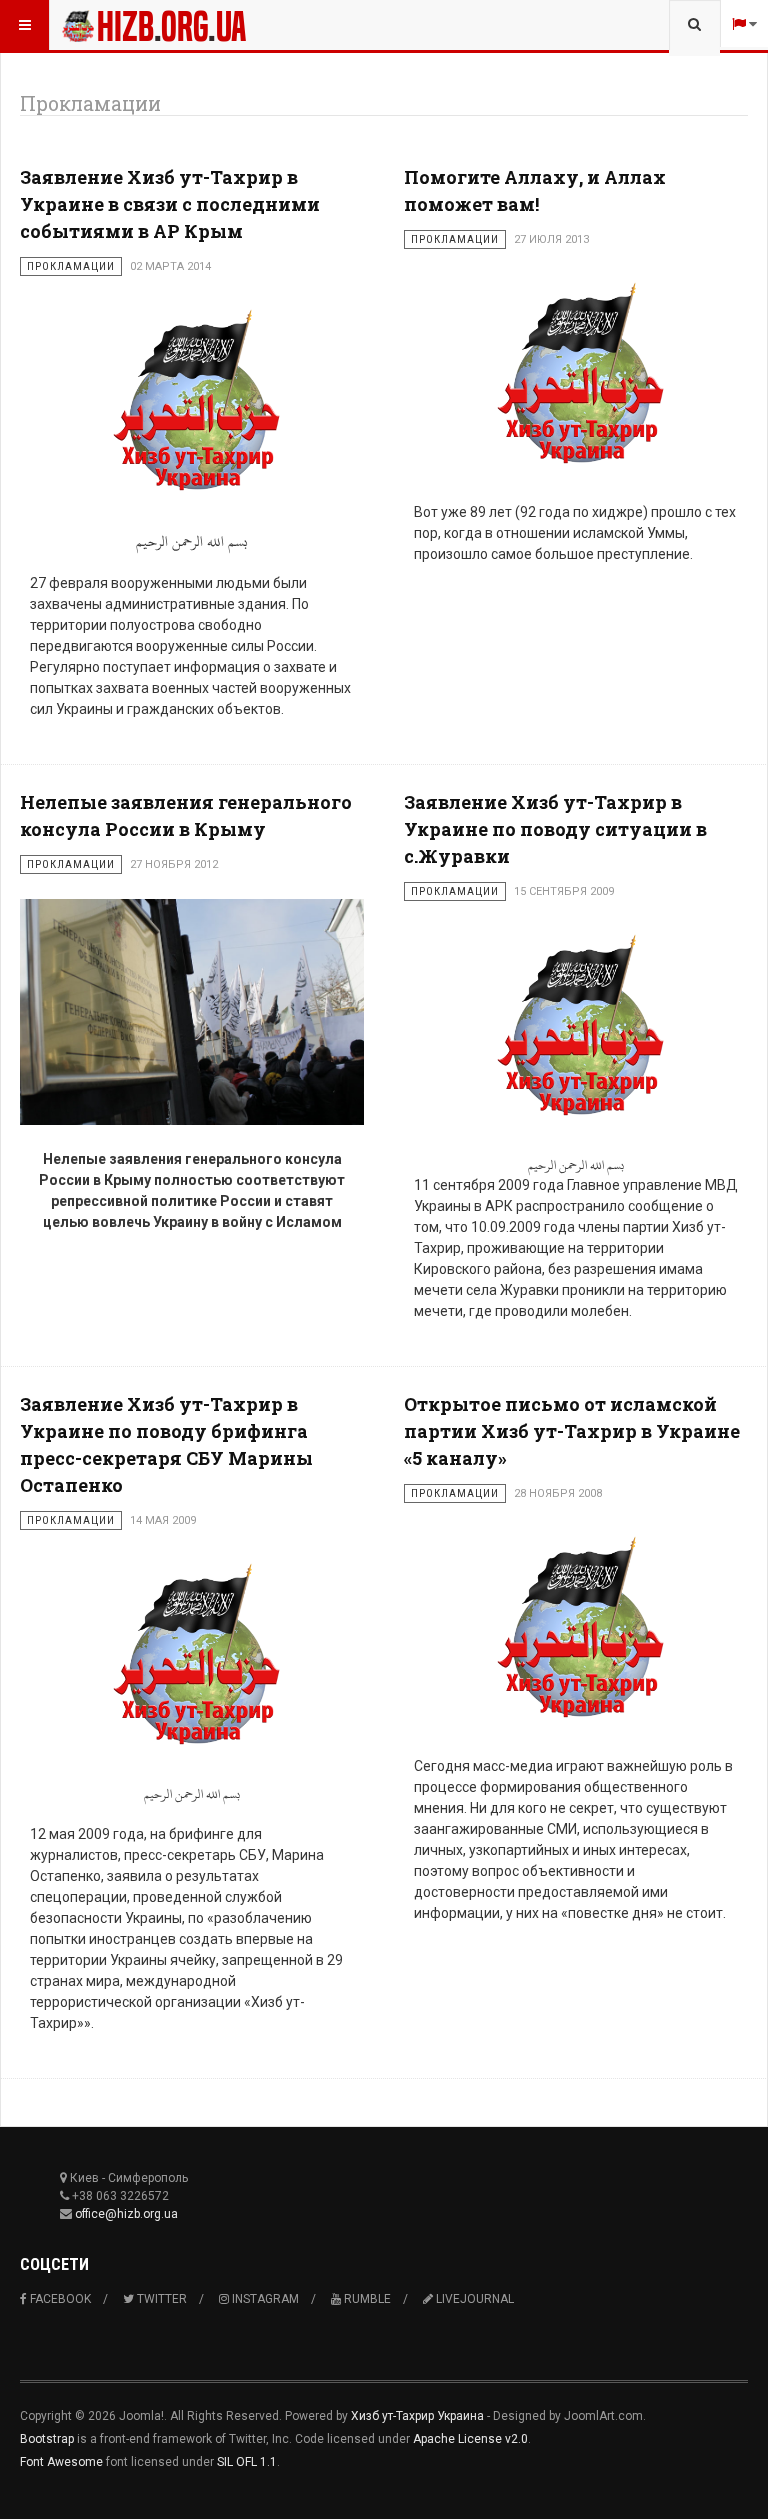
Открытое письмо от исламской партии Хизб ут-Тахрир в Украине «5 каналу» (572, 1431)
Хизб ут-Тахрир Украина (417, 2416)
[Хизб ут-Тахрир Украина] (154, 25)
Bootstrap (47, 2439)
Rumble (366, 2299)
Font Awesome (61, 2462)
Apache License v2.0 (470, 2439)
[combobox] (694, 25)
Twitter (160, 2299)
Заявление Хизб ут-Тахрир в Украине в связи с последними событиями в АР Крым (170, 204)
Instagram (264, 2299)
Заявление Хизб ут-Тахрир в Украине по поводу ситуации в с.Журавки (555, 829)
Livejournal (473, 2299)
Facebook (59, 2299)
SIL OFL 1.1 (247, 2462)
